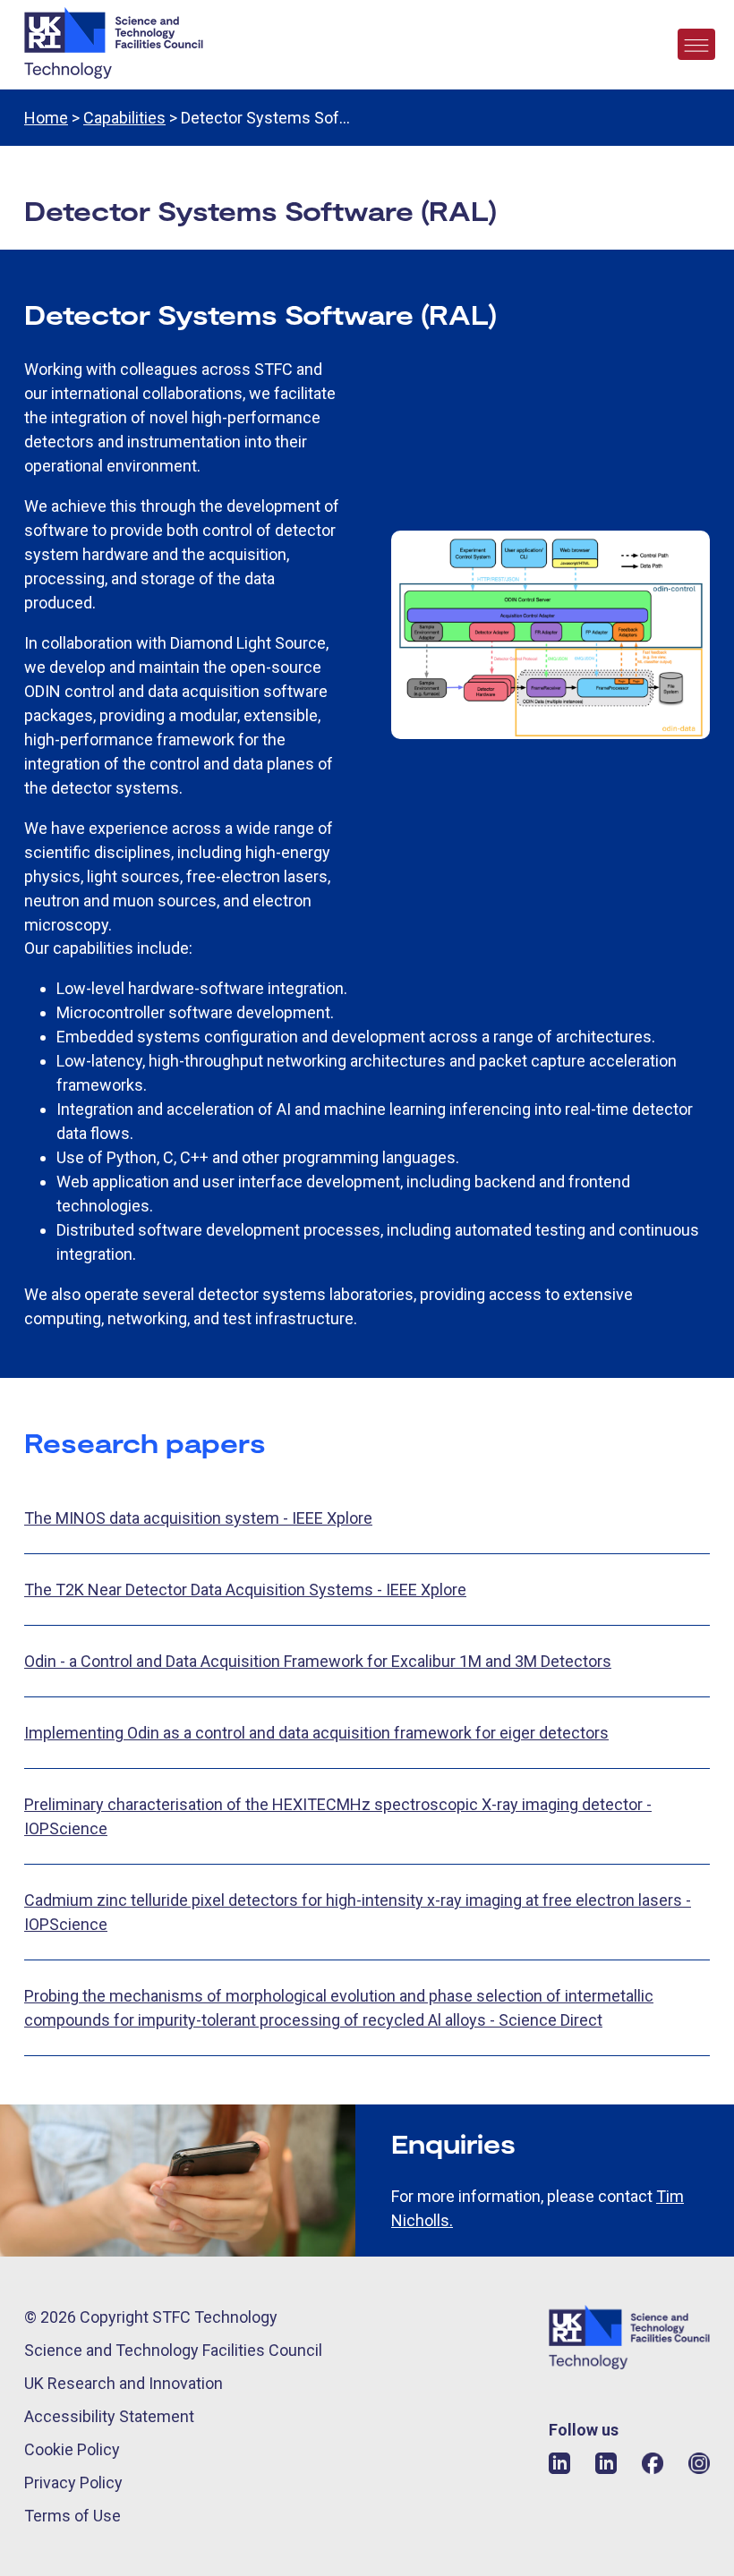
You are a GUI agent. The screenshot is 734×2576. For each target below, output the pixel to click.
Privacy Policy (73, 2482)
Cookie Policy (72, 2449)
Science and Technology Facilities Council (173, 2350)
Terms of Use (73, 2516)
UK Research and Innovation (124, 2383)
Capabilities (124, 118)
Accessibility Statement (109, 2416)
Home (46, 118)
